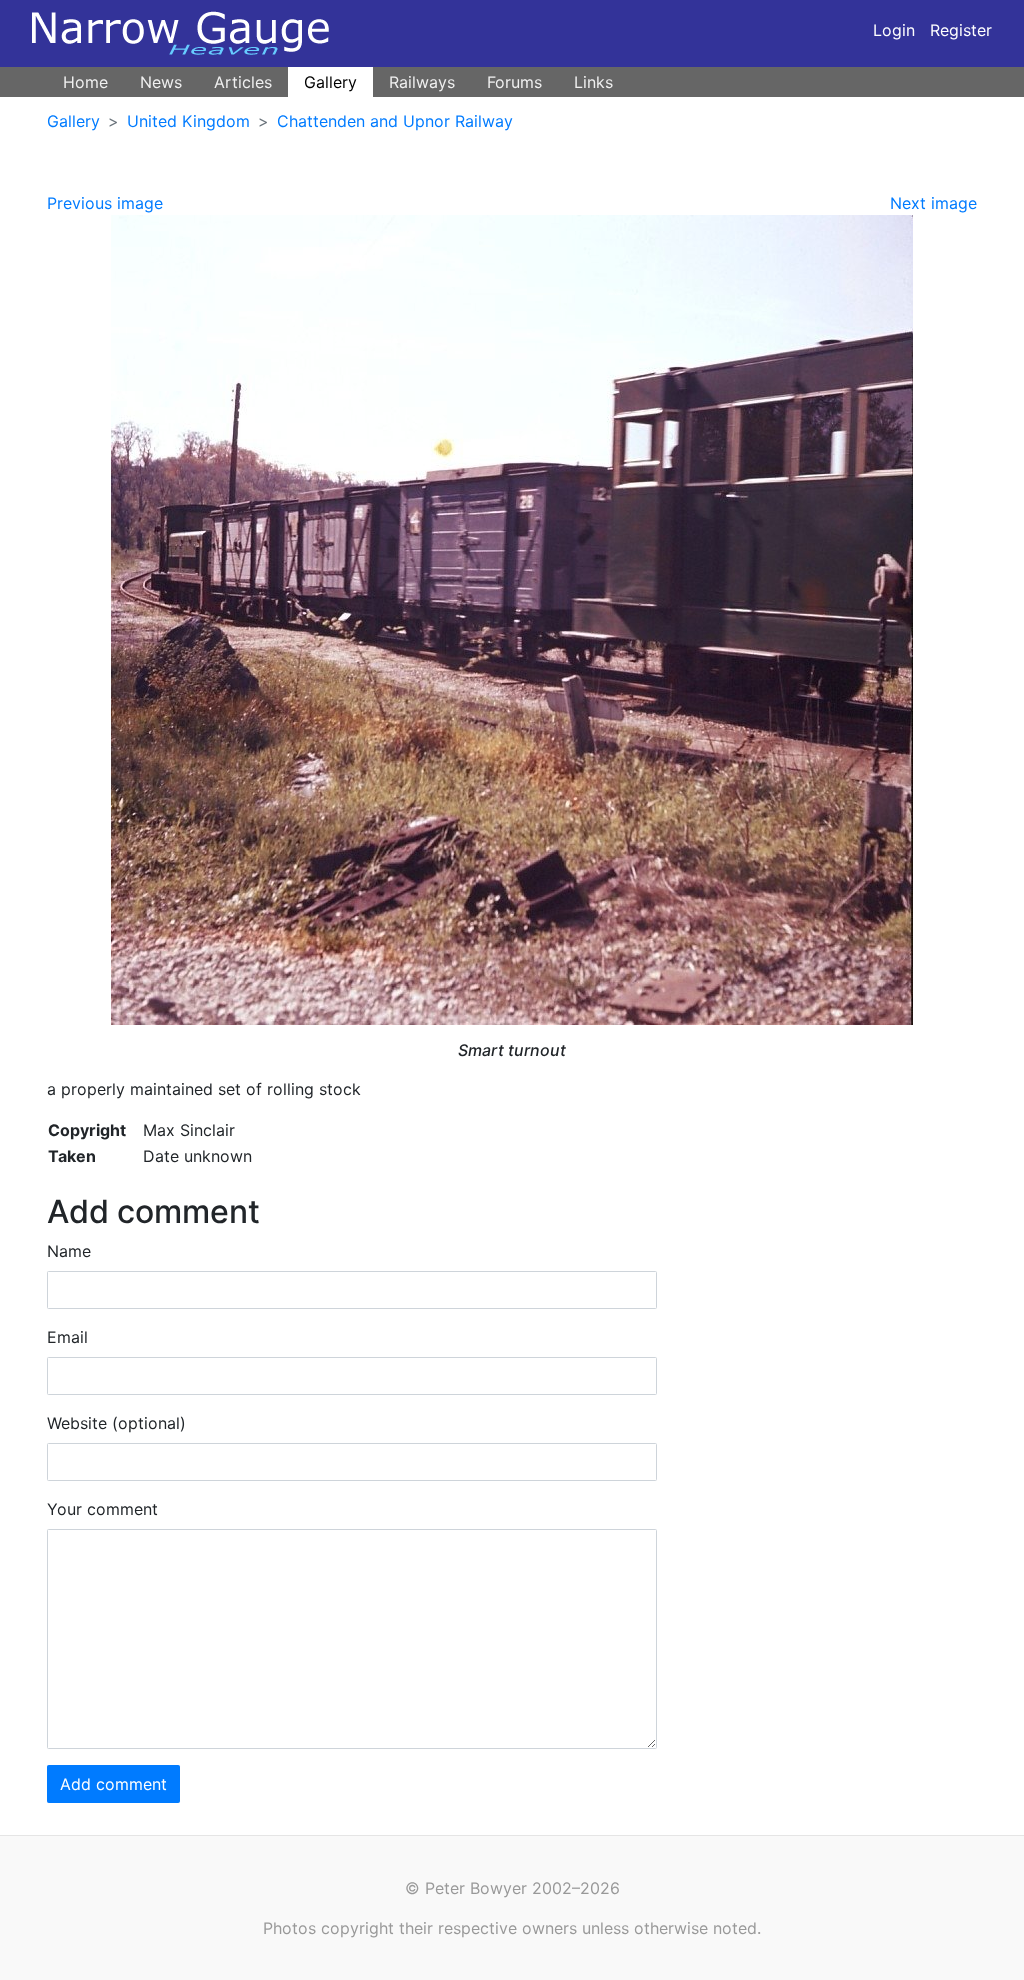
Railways (422, 82)
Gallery (330, 82)
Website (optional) (116, 1423)
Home (85, 82)
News (161, 82)
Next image (933, 203)
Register (961, 30)
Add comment (113, 1784)
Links (593, 82)
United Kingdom (188, 121)
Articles (243, 82)
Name (69, 1251)
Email (67, 1337)
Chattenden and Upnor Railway (395, 121)
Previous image (105, 203)
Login (894, 30)
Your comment (102, 1509)
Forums (514, 82)
